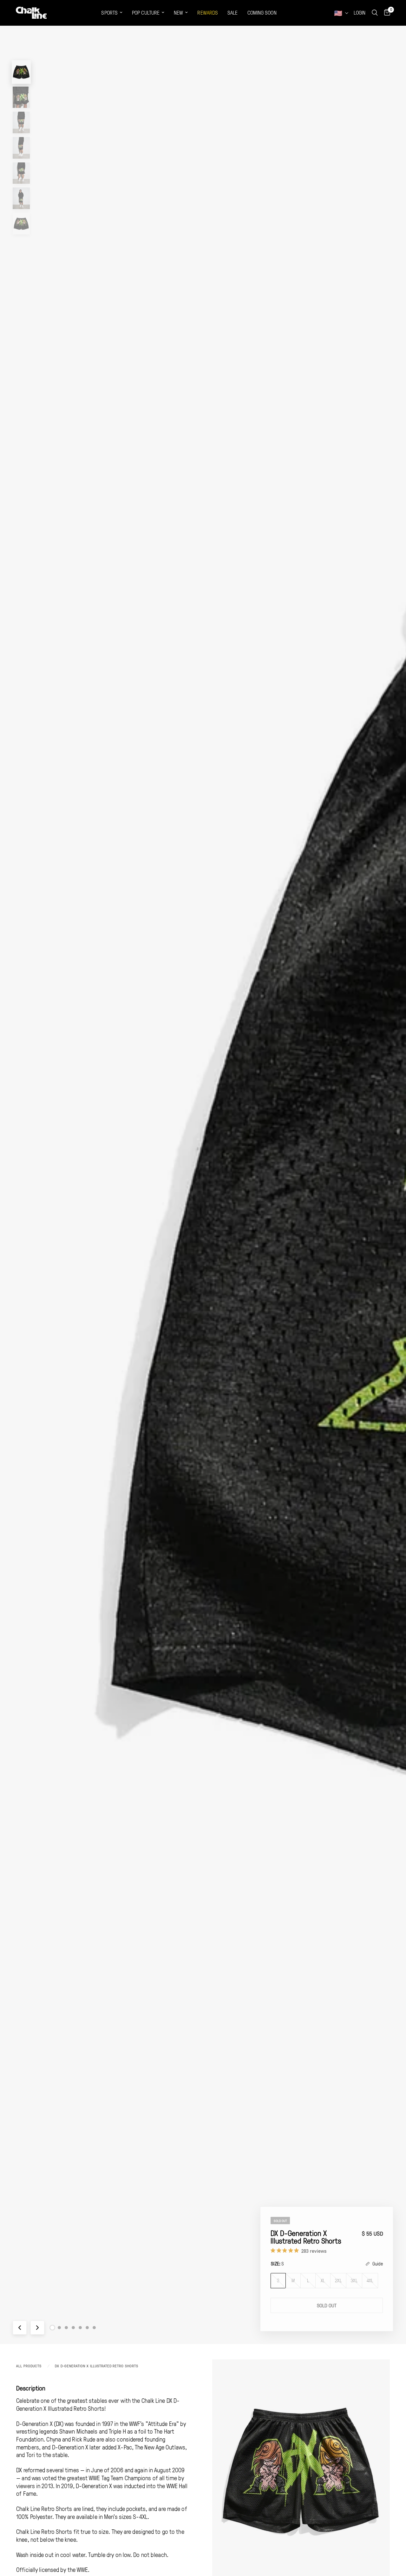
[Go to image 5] (80, 2328)
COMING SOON (262, 13)
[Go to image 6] (87, 2328)
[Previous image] (20, 2328)
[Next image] (37, 2328)
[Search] (375, 13)
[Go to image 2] (59, 2328)
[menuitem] (112, 13)
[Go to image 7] (94, 2328)
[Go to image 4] (73, 2328)
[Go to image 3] (66, 2328)
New (178, 13)
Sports (109, 13)
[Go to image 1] (52, 2328)
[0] (386, 13)
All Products (29, 2366)
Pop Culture (146, 13)
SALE (232, 13)
